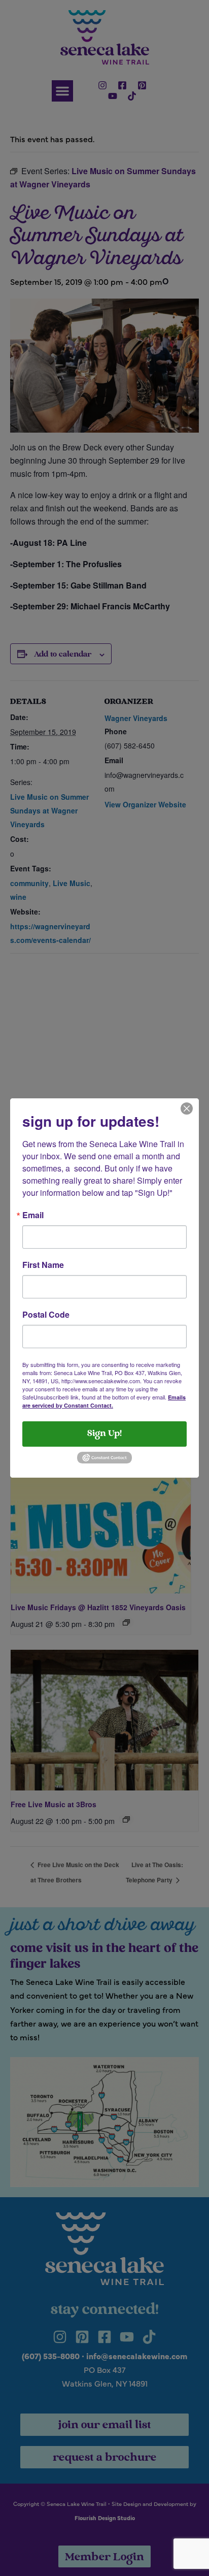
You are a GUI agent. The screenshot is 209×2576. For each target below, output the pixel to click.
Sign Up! (104, 1434)
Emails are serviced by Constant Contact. (104, 1401)
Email (33, 1215)
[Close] (187, 1107)
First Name (43, 1265)
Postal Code (46, 1315)
